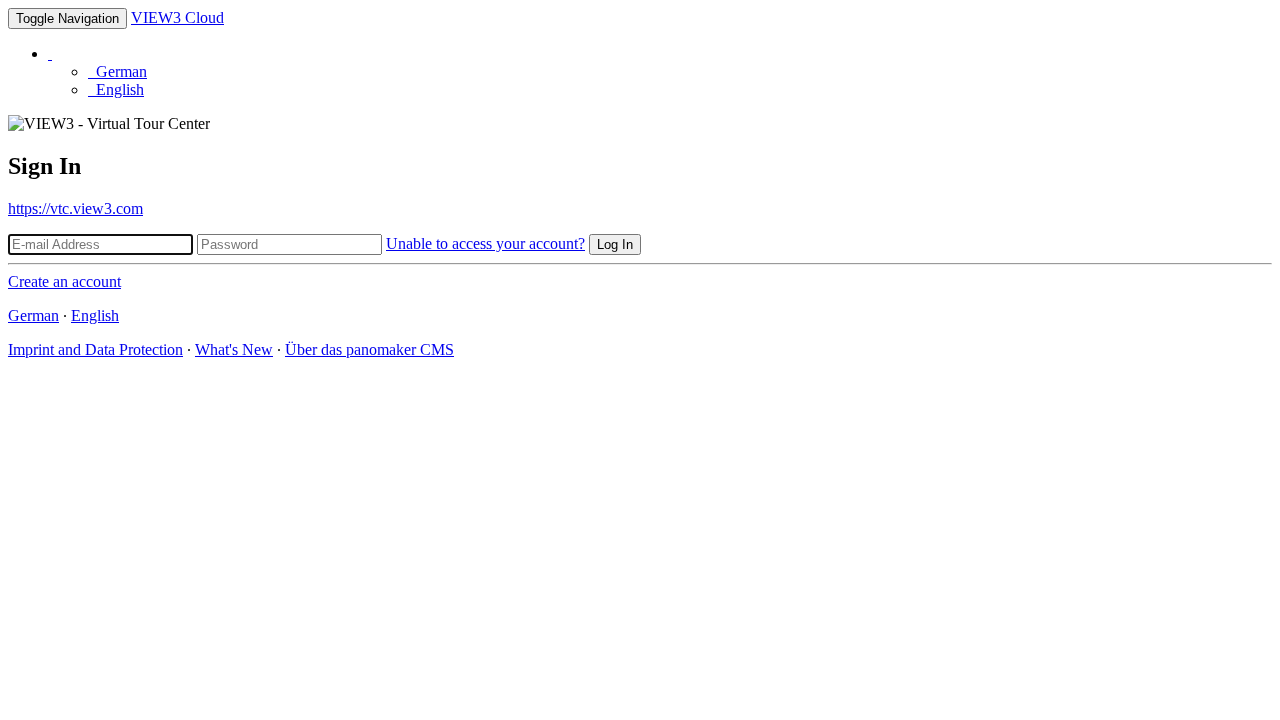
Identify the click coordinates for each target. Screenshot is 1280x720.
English (116, 89)
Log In (615, 244)
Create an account (64, 281)
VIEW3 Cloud (177, 17)
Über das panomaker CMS (369, 349)
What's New (234, 349)
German (117, 71)
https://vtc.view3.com (75, 208)
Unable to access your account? (485, 243)
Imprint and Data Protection (95, 349)
